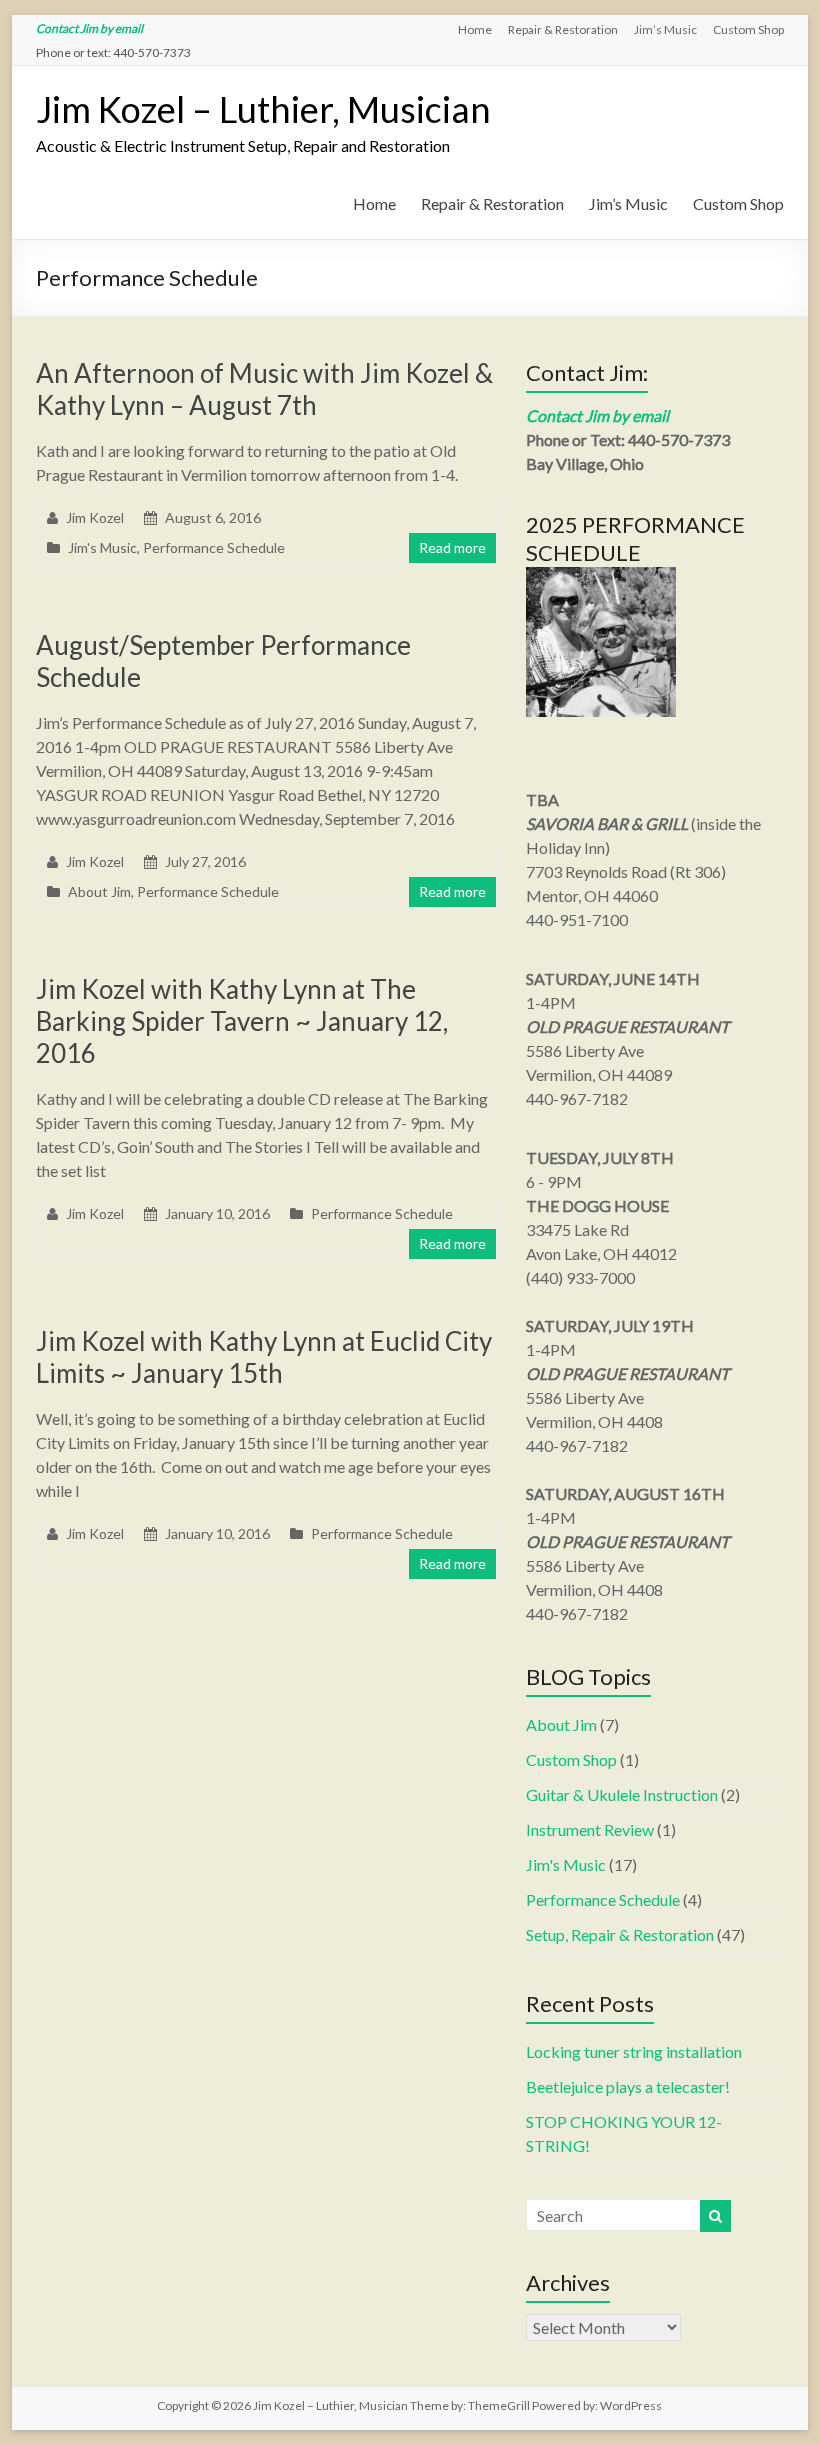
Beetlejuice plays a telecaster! (628, 2086)
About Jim (99, 891)
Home (475, 29)
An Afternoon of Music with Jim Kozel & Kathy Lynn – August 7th (264, 389)
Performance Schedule (214, 547)
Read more (452, 547)
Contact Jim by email (89, 28)
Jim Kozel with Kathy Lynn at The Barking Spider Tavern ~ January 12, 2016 (242, 1021)
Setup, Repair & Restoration (620, 1934)
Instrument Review (590, 1829)
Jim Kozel (95, 517)
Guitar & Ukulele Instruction (622, 1794)
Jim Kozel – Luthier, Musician (263, 109)
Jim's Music (102, 547)
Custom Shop (748, 29)
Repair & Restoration (563, 29)
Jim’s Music (665, 29)
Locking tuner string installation (634, 2051)
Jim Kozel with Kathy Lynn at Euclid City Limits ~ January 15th (264, 1357)
